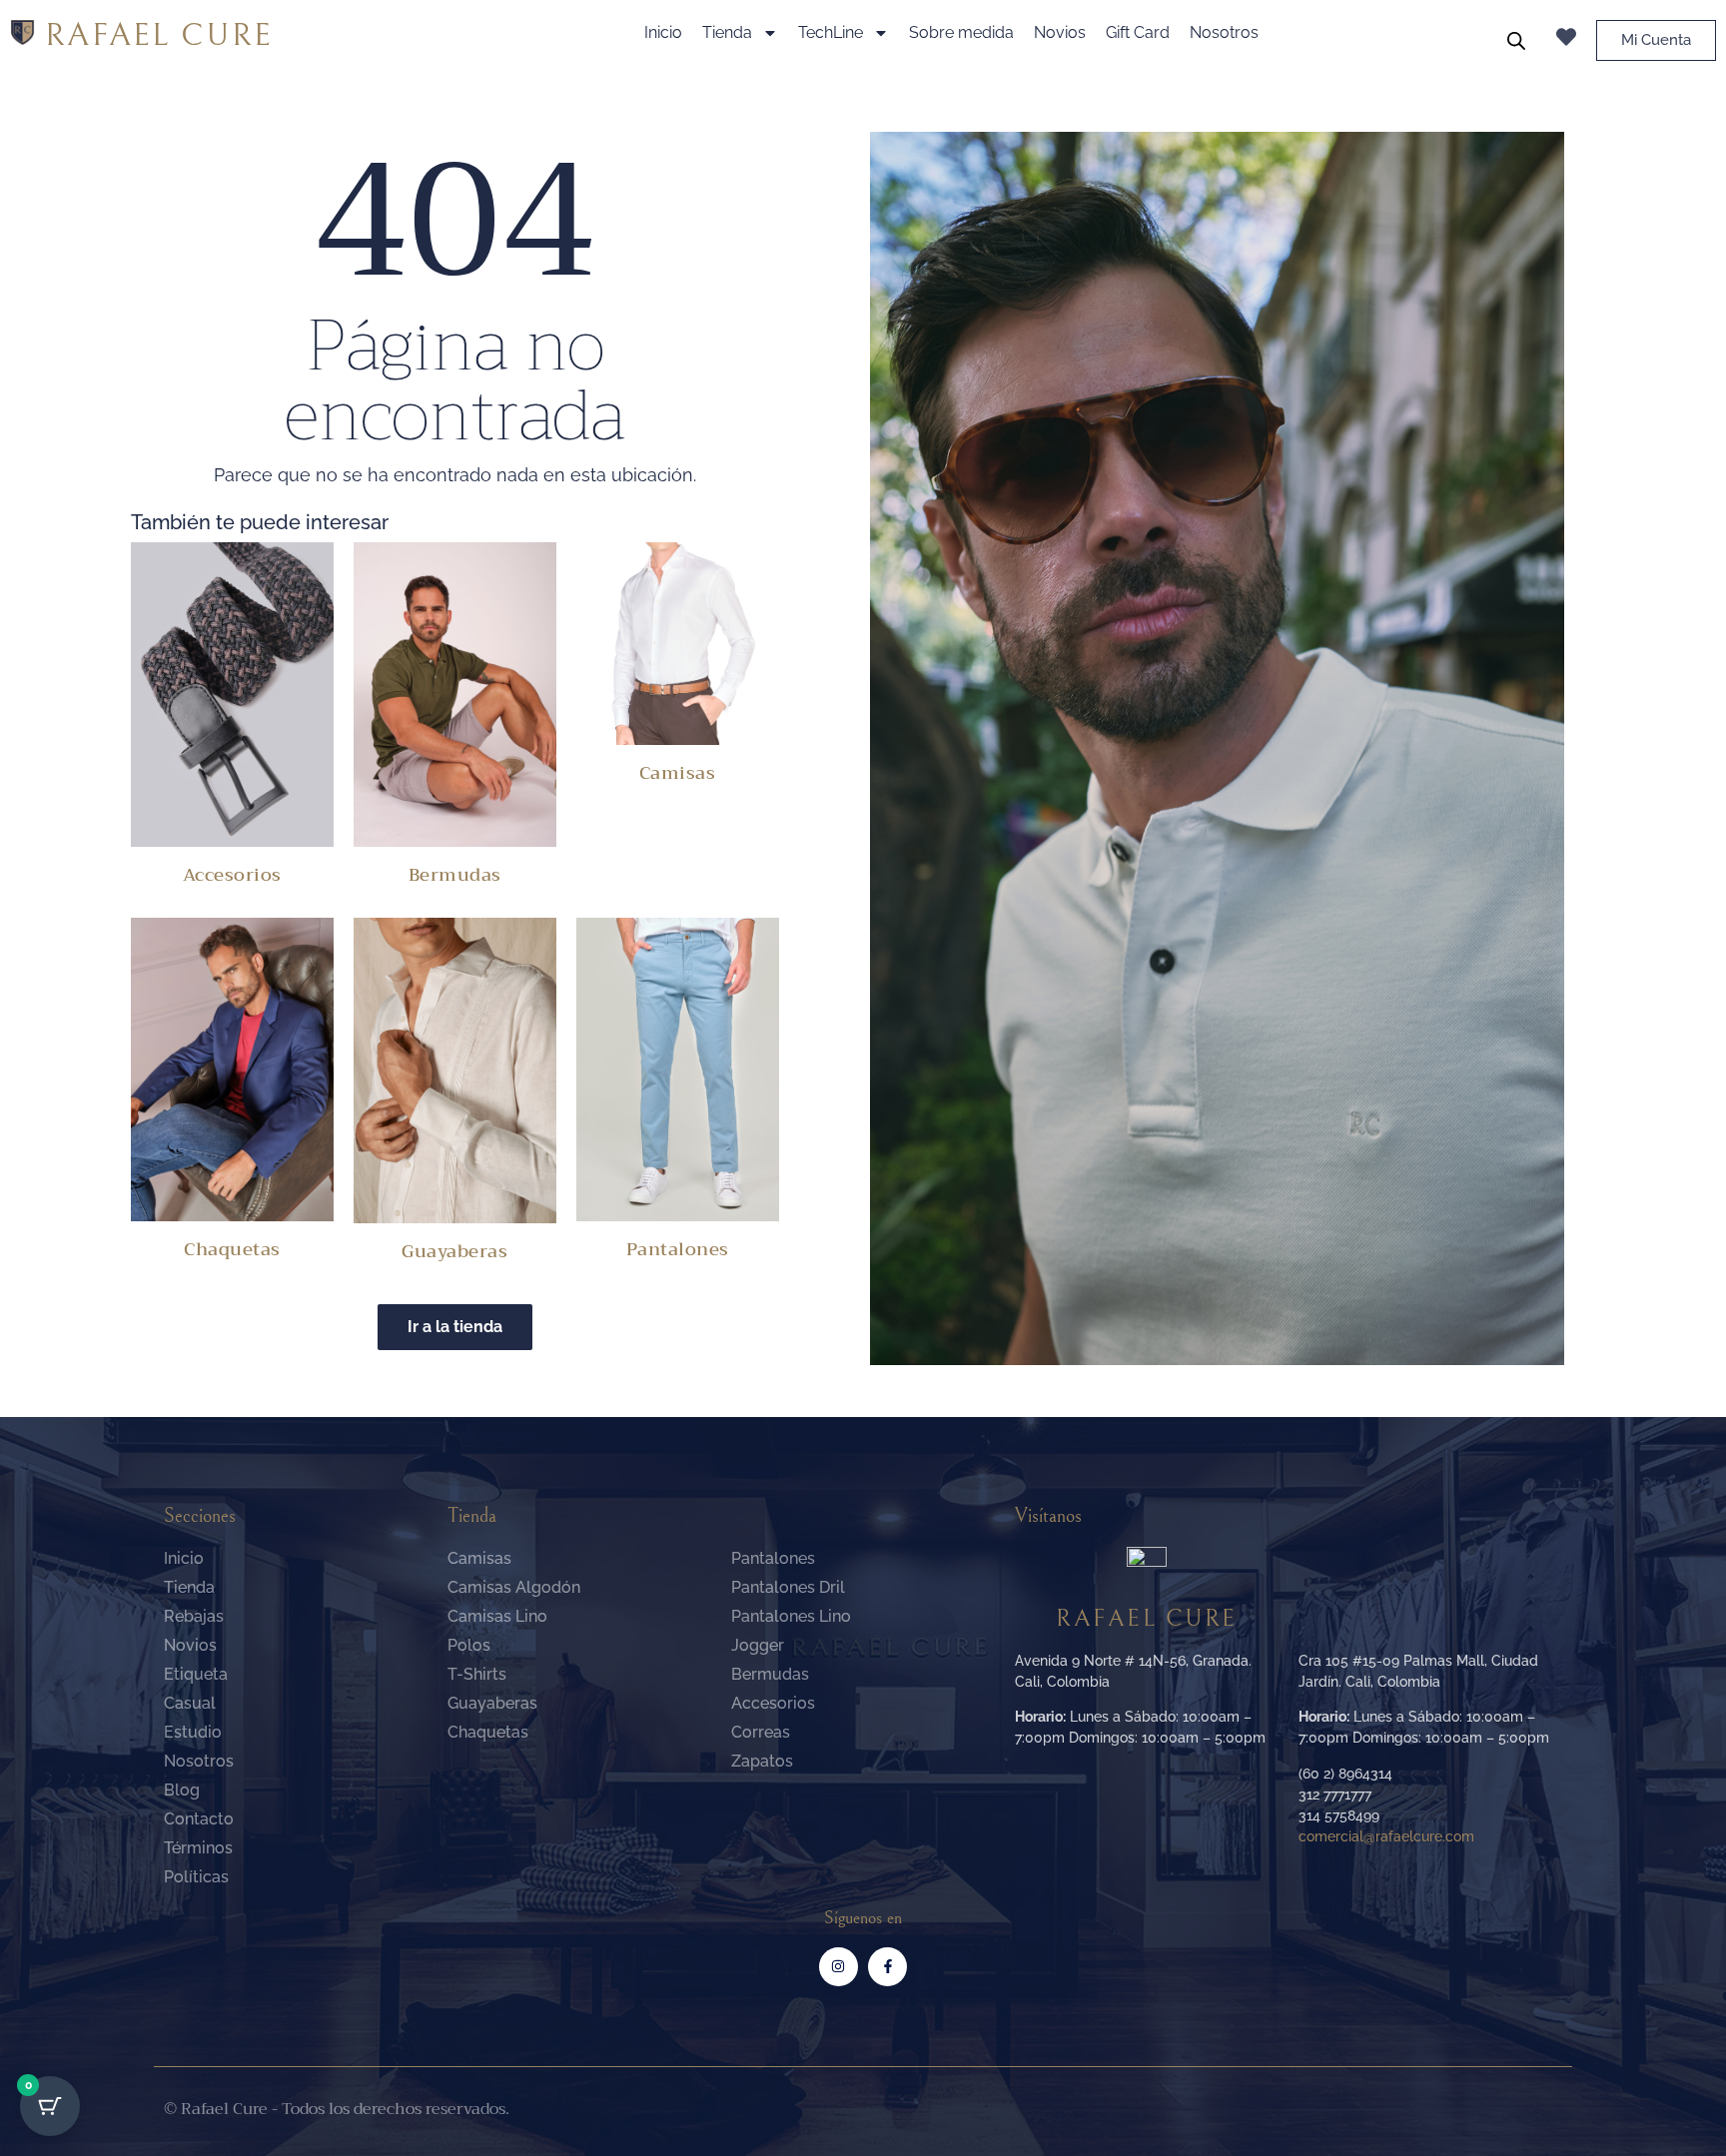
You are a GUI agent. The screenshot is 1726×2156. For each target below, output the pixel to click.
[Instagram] (839, 1967)
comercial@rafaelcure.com (1386, 1836)
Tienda (727, 32)
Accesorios (232, 875)
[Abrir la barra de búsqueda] (1516, 41)
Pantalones (678, 1249)
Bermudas (455, 875)
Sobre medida (961, 32)
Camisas (678, 773)
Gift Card (1138, 32)
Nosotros (1224, 32)
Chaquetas (232, 1249)
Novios (1060, 32)
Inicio (663, 32)
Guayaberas (454, 1251)
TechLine (831, 32)
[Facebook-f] (887, 1967)
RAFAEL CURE (159, 35)
